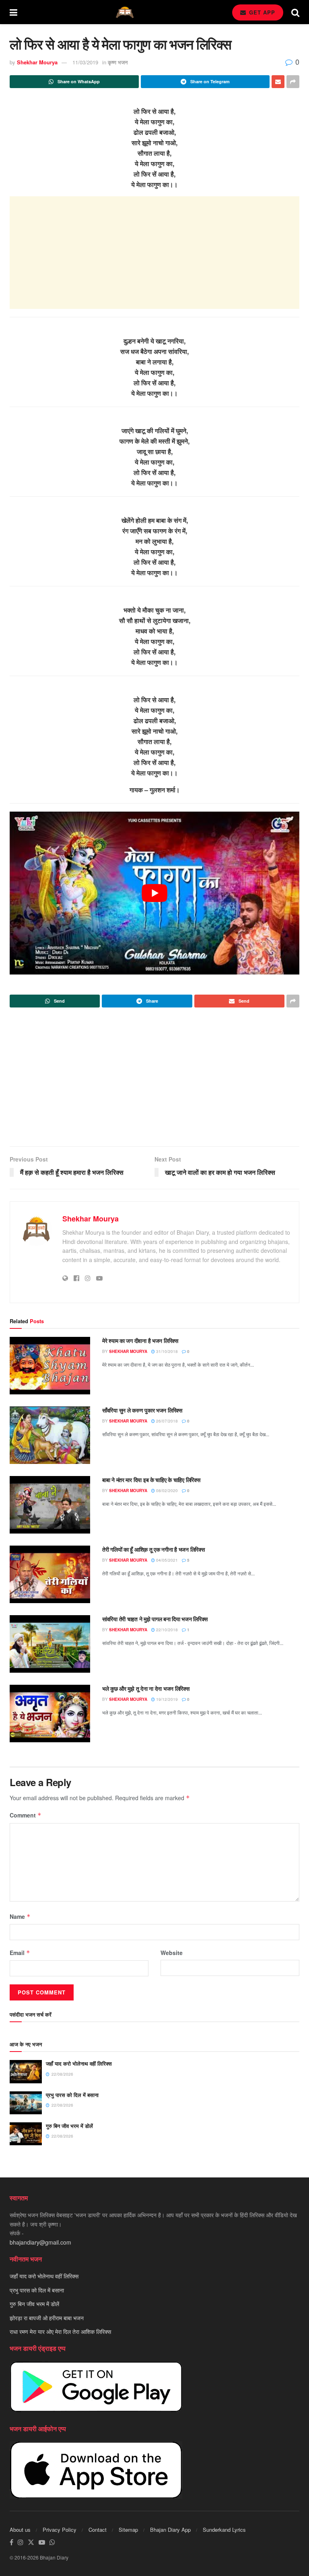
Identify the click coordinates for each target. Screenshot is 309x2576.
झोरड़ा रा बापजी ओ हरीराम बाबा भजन (47, 2318)
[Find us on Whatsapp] (52, 2542)
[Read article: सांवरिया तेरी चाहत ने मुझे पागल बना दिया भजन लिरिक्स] (50, 1644)
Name (20, 1916)
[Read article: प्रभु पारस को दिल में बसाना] (26, 2103)
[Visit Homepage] (125, 12)
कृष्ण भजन (118, 62)
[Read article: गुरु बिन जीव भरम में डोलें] (26, 2134)
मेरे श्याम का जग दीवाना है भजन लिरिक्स (140, 1340)
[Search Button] (295, 12)
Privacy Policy (60, 2530)
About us (20, 2530)
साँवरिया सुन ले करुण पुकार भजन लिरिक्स (142, 1410)
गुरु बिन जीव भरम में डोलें (69, 2126)
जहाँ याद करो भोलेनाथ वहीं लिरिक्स (79, 2063)
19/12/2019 (166, 1699)
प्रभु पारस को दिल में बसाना (72, 2095)
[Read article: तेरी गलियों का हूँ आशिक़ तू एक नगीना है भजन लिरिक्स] (50, 1574)
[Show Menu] (13, 12)
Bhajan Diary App (170, 2530)
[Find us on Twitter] (31, 2542)
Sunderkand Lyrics (224, 2530)
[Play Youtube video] (154, 893)
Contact (98, 2530)
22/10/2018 (166, 1630)
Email (20, 1953)
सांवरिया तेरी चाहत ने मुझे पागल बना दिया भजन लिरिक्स (155, 1619)
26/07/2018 (166, 1421)
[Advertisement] (154, 253)
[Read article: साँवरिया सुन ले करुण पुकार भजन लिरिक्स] (50, 1435)
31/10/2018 (166, 1351)
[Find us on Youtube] (42, 2542)
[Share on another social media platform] (293, 82)
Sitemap (128, 2530)
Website (172, 1953)
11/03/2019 (85, 62)
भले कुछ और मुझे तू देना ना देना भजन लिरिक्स (146, 1688)
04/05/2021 (166, 1560)
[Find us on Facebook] (11, 2542)
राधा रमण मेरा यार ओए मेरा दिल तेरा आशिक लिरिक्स (60, 2331)
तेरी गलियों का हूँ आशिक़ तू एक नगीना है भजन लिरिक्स (153, 1549)
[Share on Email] (278, 82)
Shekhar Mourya (37, 62)
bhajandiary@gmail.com (40, 2242)
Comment (26, 1815)
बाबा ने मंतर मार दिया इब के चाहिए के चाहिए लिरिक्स (151, 1480)
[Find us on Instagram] (21, 2542)
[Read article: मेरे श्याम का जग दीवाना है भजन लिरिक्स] (50, 1366)
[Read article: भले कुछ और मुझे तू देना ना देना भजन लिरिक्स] (50, 1714)
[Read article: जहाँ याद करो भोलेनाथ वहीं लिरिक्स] (26, 2071)
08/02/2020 (166, 1491)
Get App (261, 12)
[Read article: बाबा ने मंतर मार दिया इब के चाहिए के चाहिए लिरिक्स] (50, 1505)
